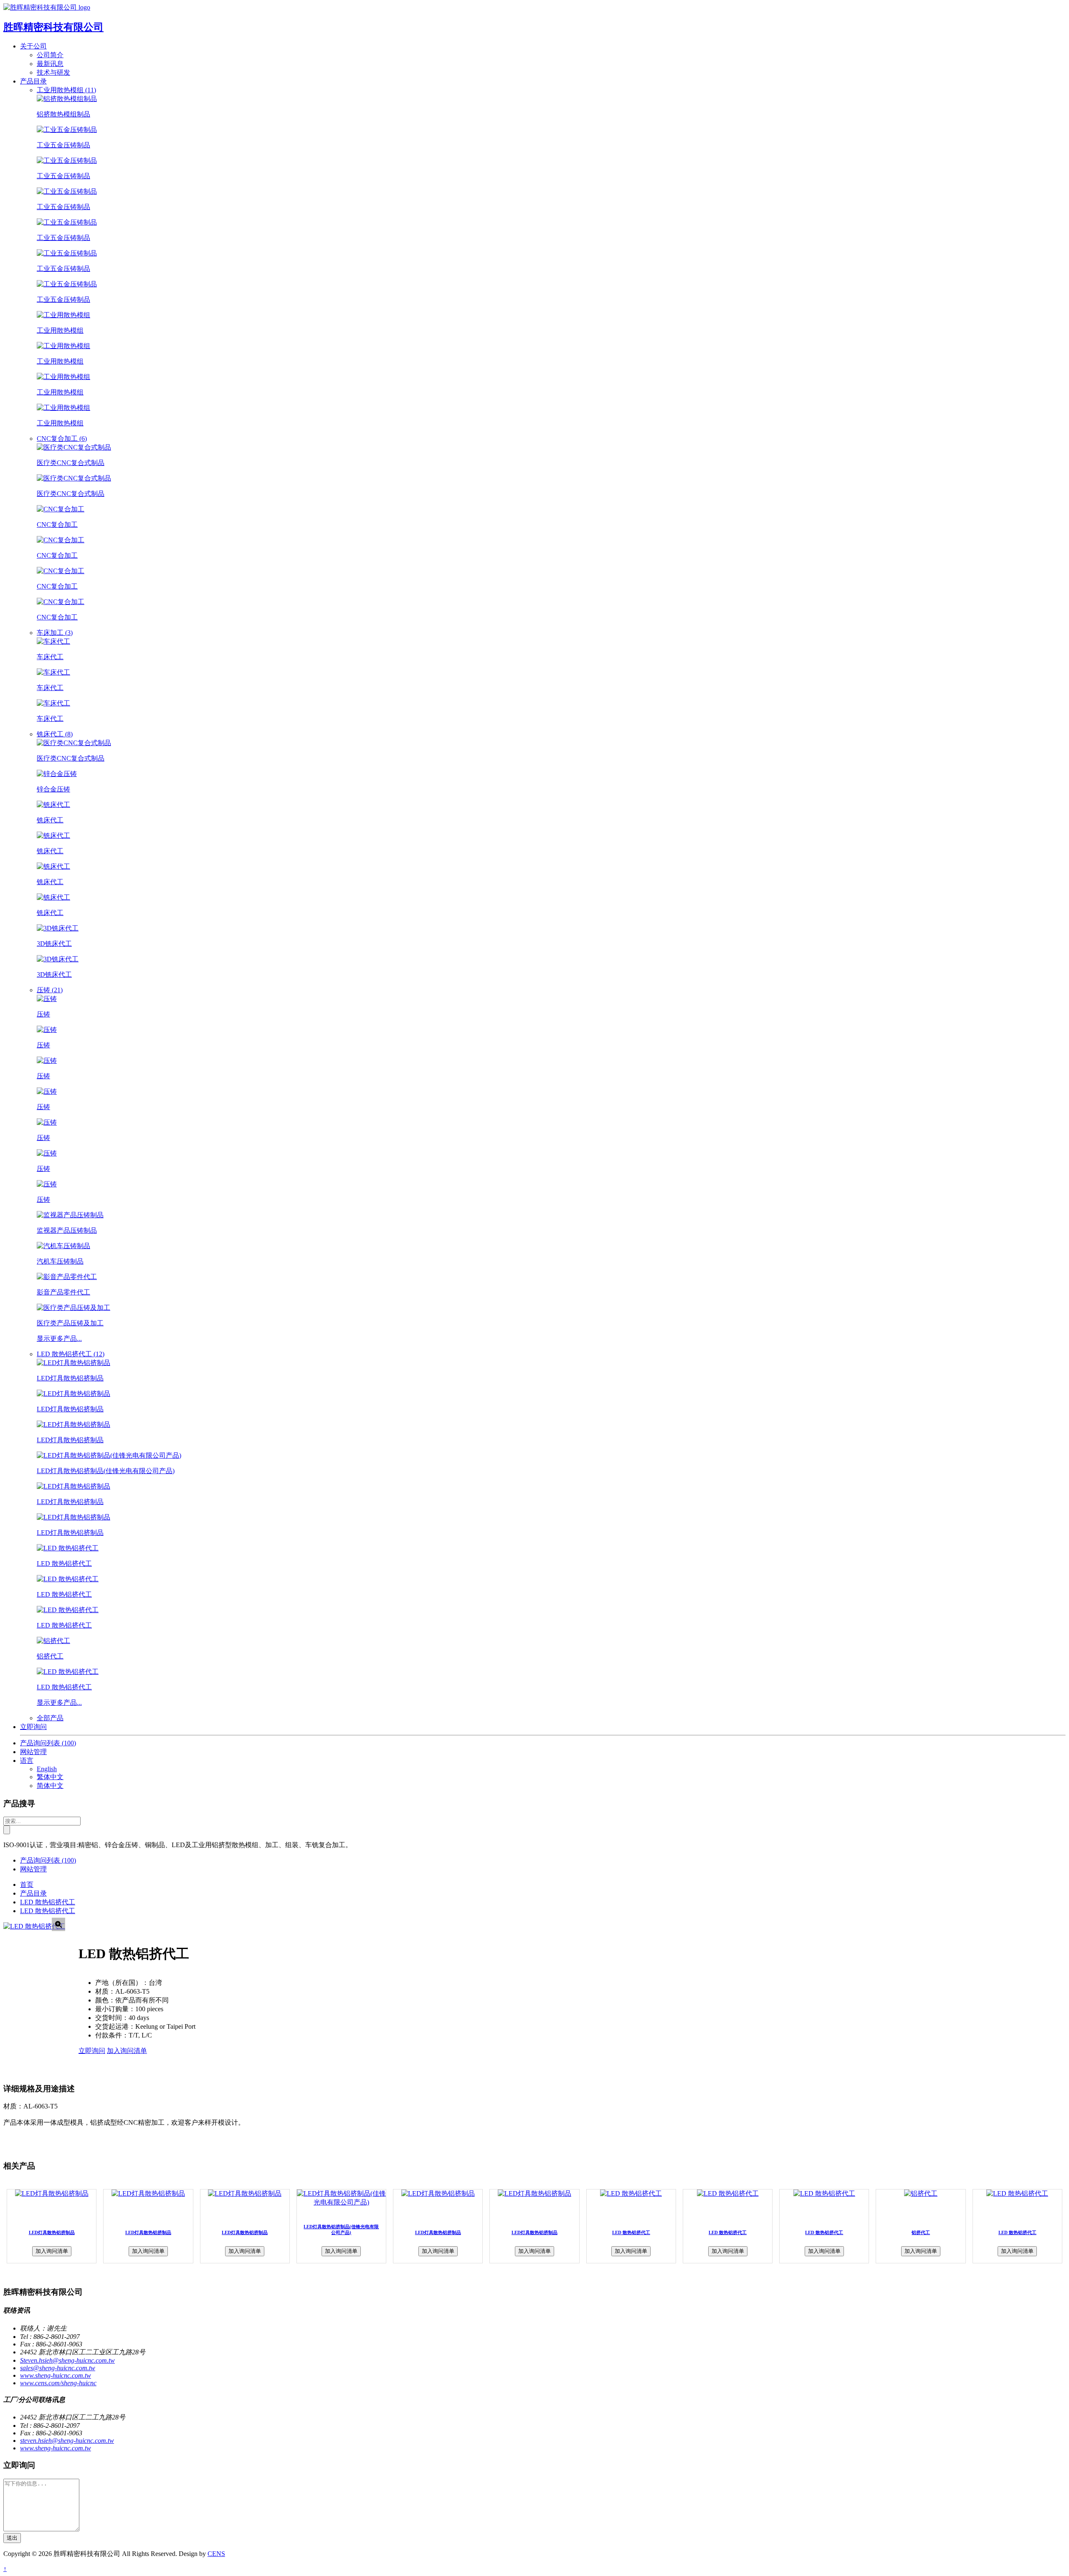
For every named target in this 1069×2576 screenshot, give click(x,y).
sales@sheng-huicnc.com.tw (58, 2368)
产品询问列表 (48, 1743)
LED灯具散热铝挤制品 (52, 2232)
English (47, 1769)
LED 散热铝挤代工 (48, 1902)
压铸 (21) (50, 990)
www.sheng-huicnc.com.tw (56, 2375)
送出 (12, 2538)
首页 (27, 1885)
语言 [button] (27, 1761)
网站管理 (33, 1752)
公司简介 (50, 55)
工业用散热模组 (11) (66, 90)
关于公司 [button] (33, 46)
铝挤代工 (921, 2232)
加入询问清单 (127, 2051)
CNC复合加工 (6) (62, 439)
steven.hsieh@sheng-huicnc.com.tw (67, 2441)
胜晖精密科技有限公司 (53, 27)
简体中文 (50, 1786)
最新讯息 (50, 64)
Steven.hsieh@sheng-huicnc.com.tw (67, 2360)
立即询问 (33, 1727)
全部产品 (50, 1718)
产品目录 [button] (33, 81)
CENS (216, 2554)
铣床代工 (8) (55, 734)
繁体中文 (50, 1777)
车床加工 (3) (55, 633)
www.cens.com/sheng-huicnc (58, 2383)
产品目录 (33, 1893)
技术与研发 (53, 72)
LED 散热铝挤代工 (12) (71, 1354)
